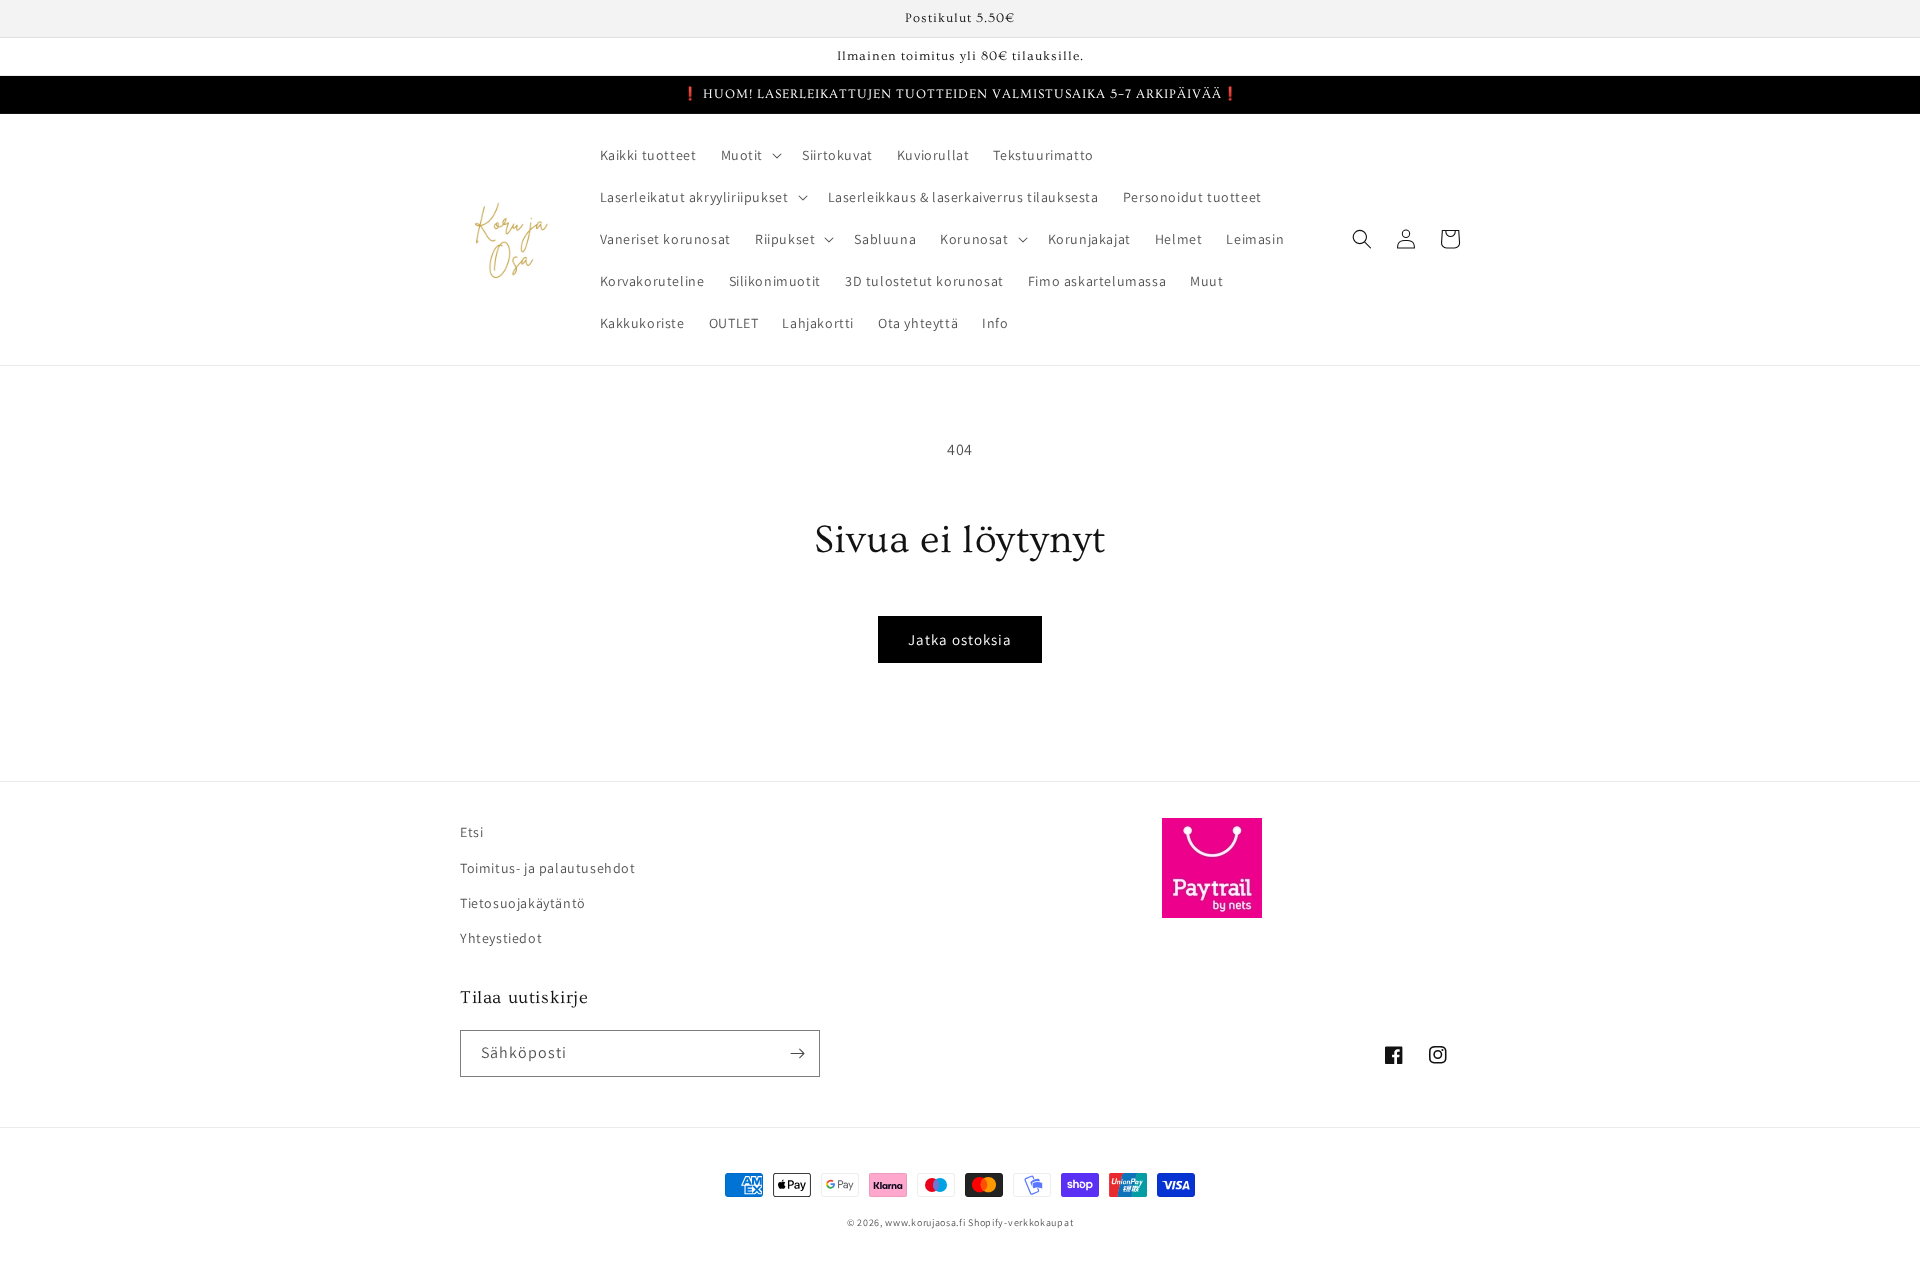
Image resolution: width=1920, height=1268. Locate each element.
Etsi (471, 832)
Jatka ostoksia (960, 639)
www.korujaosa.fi (926, 1222)
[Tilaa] (797, 1053)
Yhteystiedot (501, 938)
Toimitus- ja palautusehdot (548, 868)
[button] (750, 155)
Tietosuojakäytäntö (523, 903)
